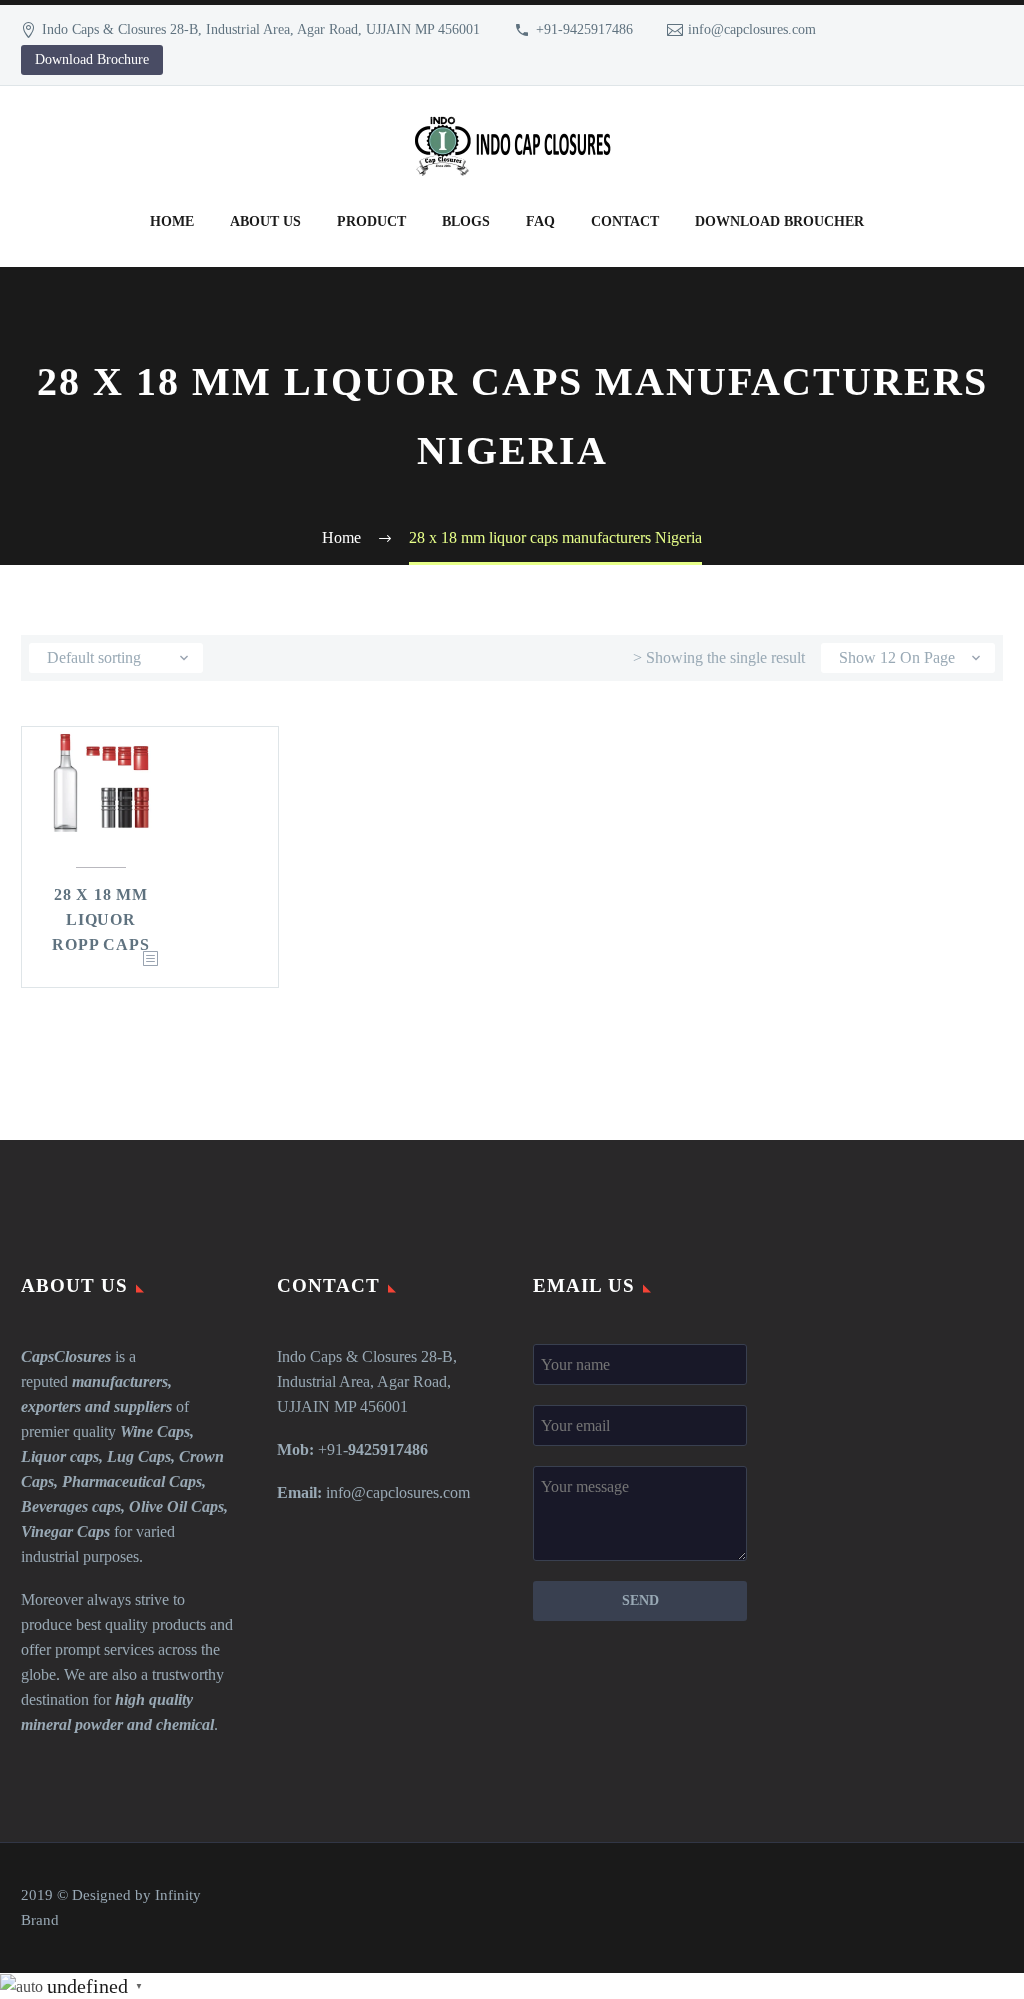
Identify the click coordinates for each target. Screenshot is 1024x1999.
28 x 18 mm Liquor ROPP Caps (100, 919)
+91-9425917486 (584, 29)
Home (172, 221)
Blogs (466, 221)
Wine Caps (155, 1431)
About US (265, 221)
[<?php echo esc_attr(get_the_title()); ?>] (150, 959)
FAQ (540, 221)
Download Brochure (92, 59)
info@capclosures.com (752, 29)
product (371, 221)
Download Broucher (779, 221)
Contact (625, 221)
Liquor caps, (62, 1456)
